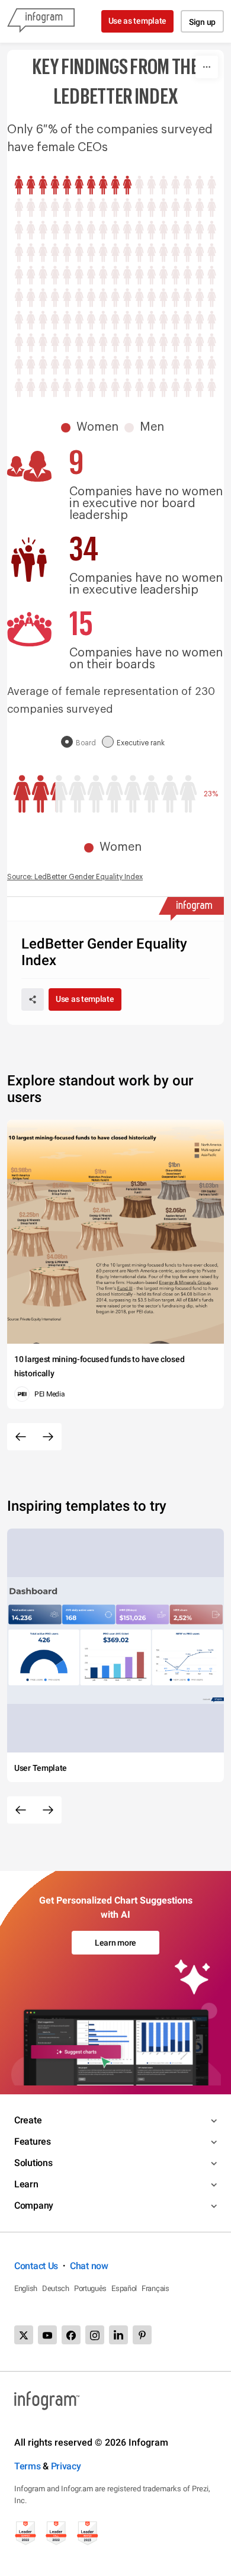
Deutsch (56, 2288)
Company (34, 2205)
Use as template (138, 21)
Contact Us (36, 2266)
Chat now (89, 2266)
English (26, 2288)
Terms (28, 2466)
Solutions (33, 2163)
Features (33, 2141)
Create (28, 2120)
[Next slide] (48, 1437)
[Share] (33, 999)
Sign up (202, 22)
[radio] (81, 743)
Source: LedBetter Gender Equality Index (75, 877)
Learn (26, 2184)
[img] (73, 185)
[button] (93, 427)
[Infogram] (41, 21)
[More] (207, 67)
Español (124, 2288)
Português (90, 2288)
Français (155, 2288)
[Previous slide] (21, 1437)
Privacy (66, 2466)
